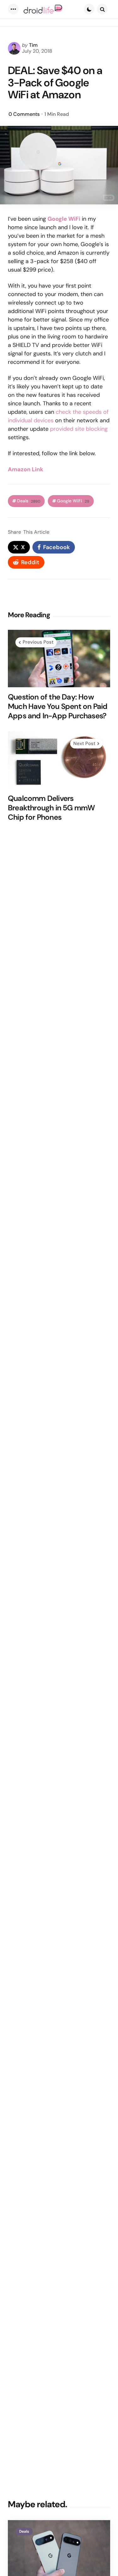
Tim (33, 45)
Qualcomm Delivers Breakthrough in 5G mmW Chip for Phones (51, 808)
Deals (29, 501)
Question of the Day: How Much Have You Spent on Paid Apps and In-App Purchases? (58, 706)
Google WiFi (73, 501)
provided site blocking (79, 429)
